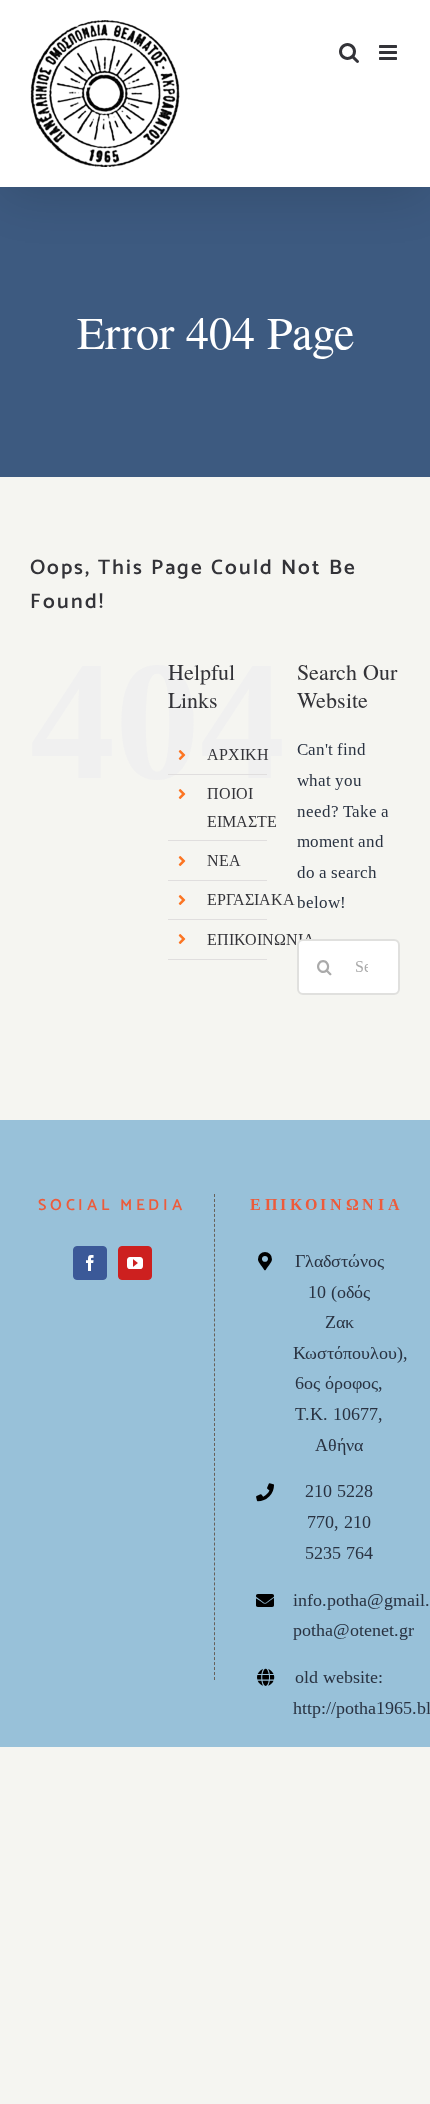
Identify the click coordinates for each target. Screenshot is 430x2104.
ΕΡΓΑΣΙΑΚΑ (251, 899)
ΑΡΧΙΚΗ (238, 754)
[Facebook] (90, 1291)
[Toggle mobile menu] (389, 52)
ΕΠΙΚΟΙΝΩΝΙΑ (261, 939)
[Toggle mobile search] (349, 52)
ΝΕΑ (224, 860)
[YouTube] (135, 1291)
